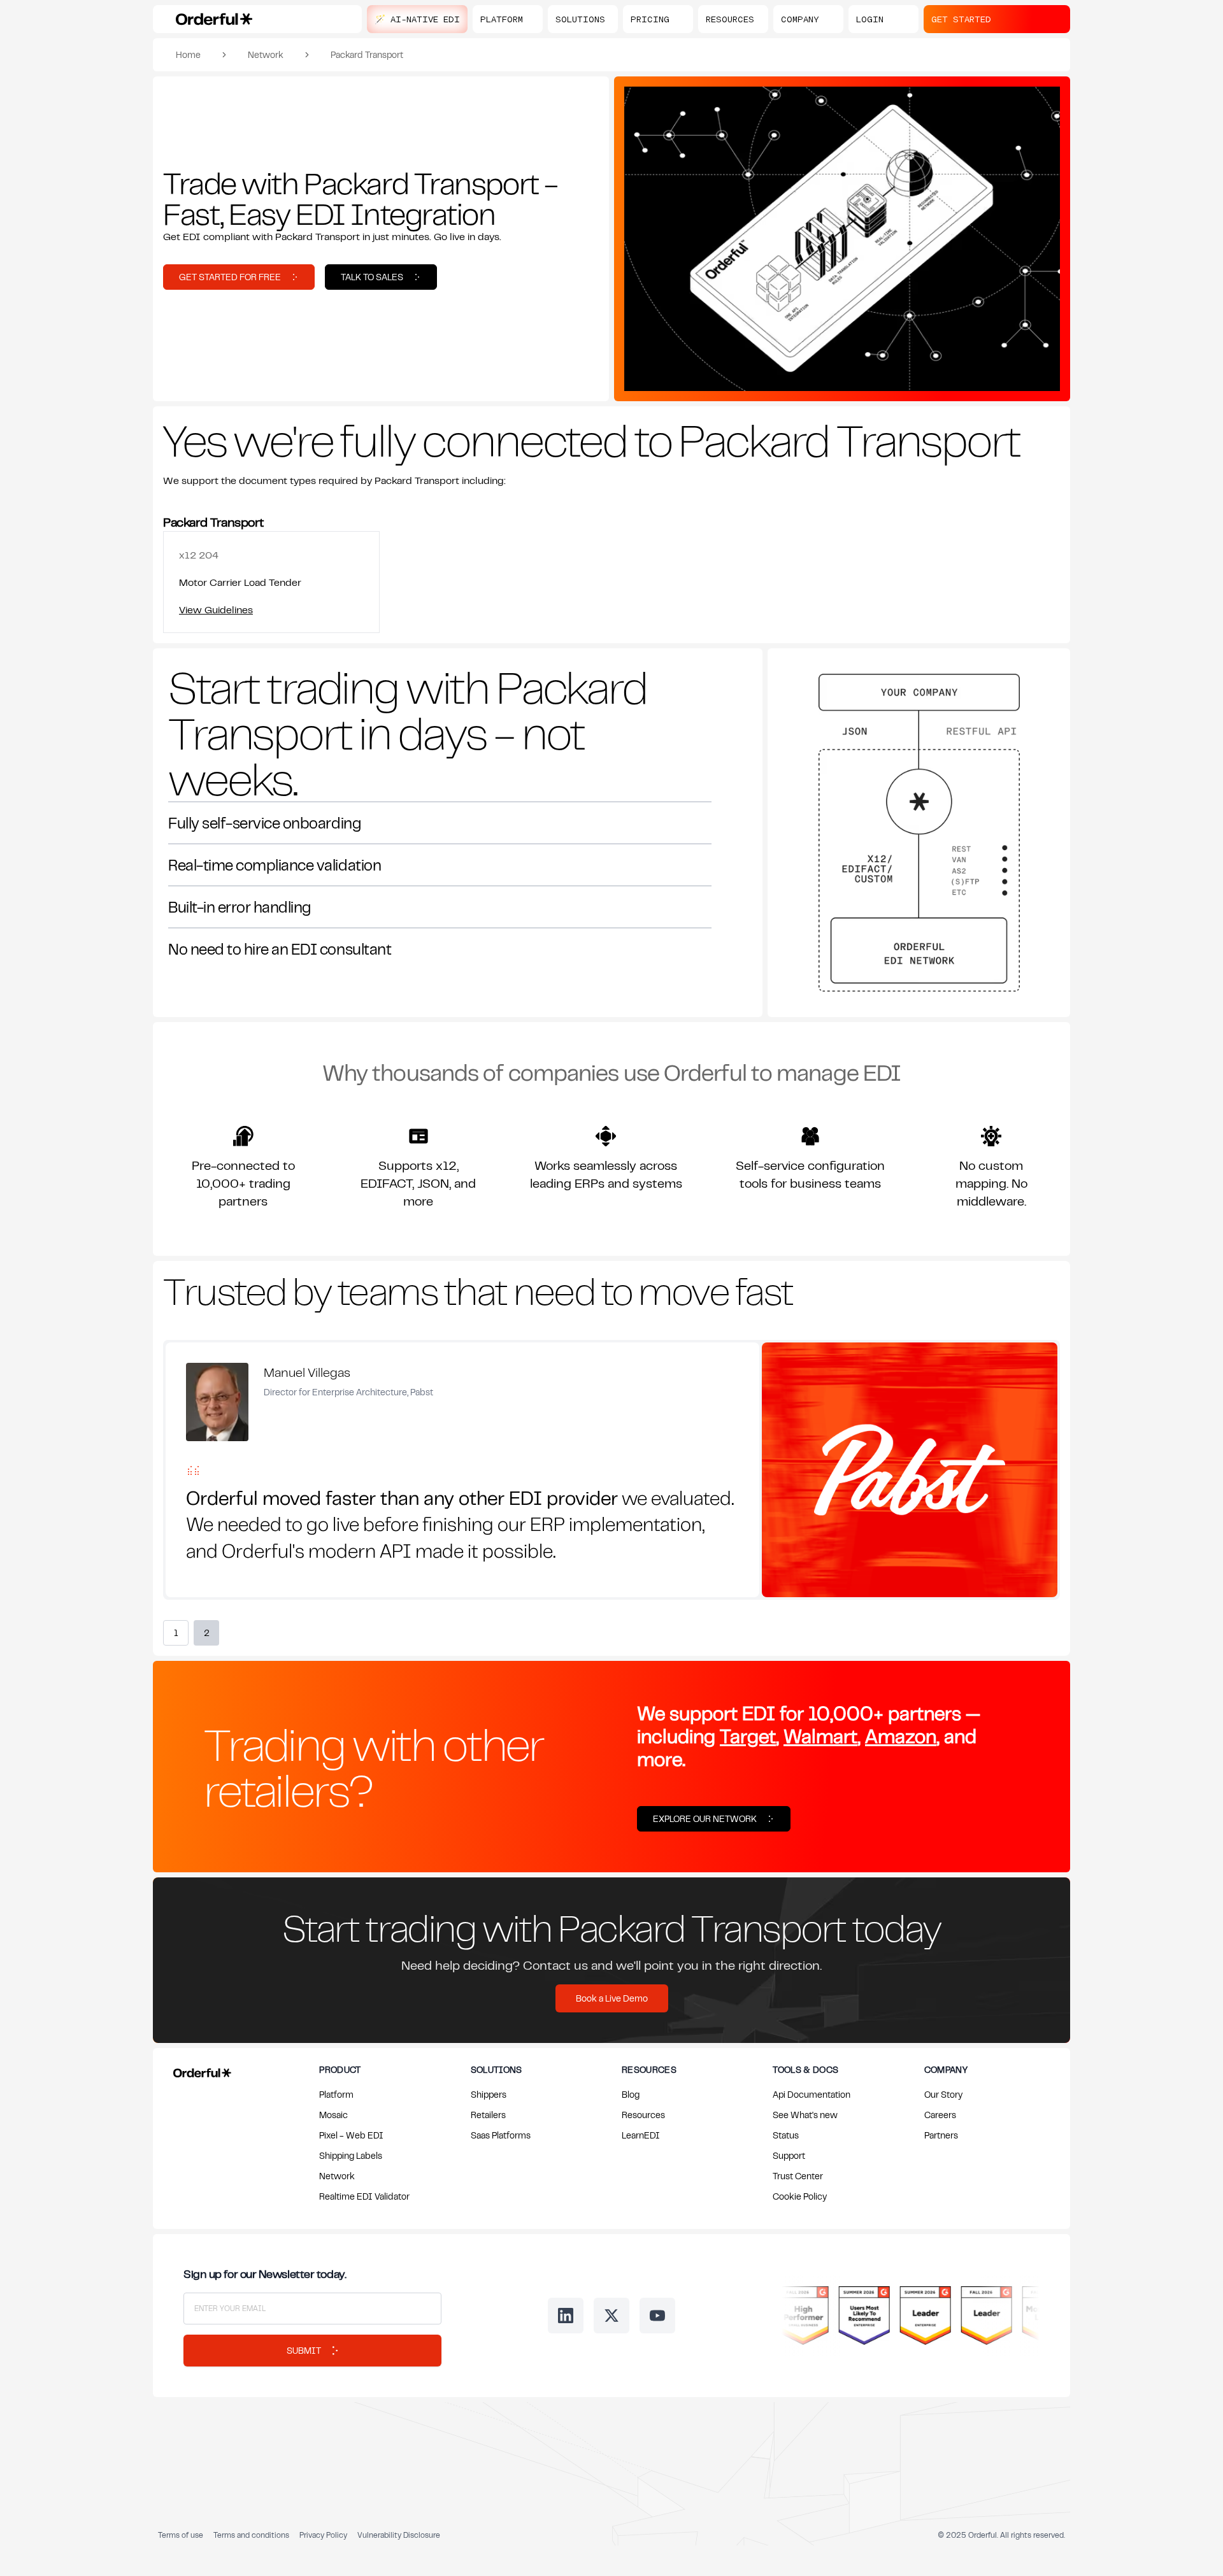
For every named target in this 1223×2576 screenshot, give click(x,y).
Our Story (943, 2094)
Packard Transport (367, 54)
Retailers (488, 2115)
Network (266, 54)
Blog (631, 2094)
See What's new (805, 2115)
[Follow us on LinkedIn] (566, 2316)
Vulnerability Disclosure (399, 2535)
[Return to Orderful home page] (200, 2070)
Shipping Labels (351, 2155)
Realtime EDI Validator (364, 2196)
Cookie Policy (800, 2196)
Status (786, 2135)
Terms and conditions (251, 2535)
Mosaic (333, 2115)
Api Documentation (812, 2094)
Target (748, 1736)
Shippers (489, 2094)
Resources (643, 2115)
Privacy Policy (323, 2535)
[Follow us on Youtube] (657, 2316)
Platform (336, 2094)
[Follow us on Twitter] (611, 2316)
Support (789, 2155)
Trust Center (798, 2176)
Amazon (901, 1736)
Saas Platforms (501, 2135)
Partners (941, 2135)
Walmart (820, 1736)
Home (188, 54)
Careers (940, 2115)
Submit (304, 2350)
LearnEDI (641, 2135)
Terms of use (181, 2535)
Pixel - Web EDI (351, 2135)
